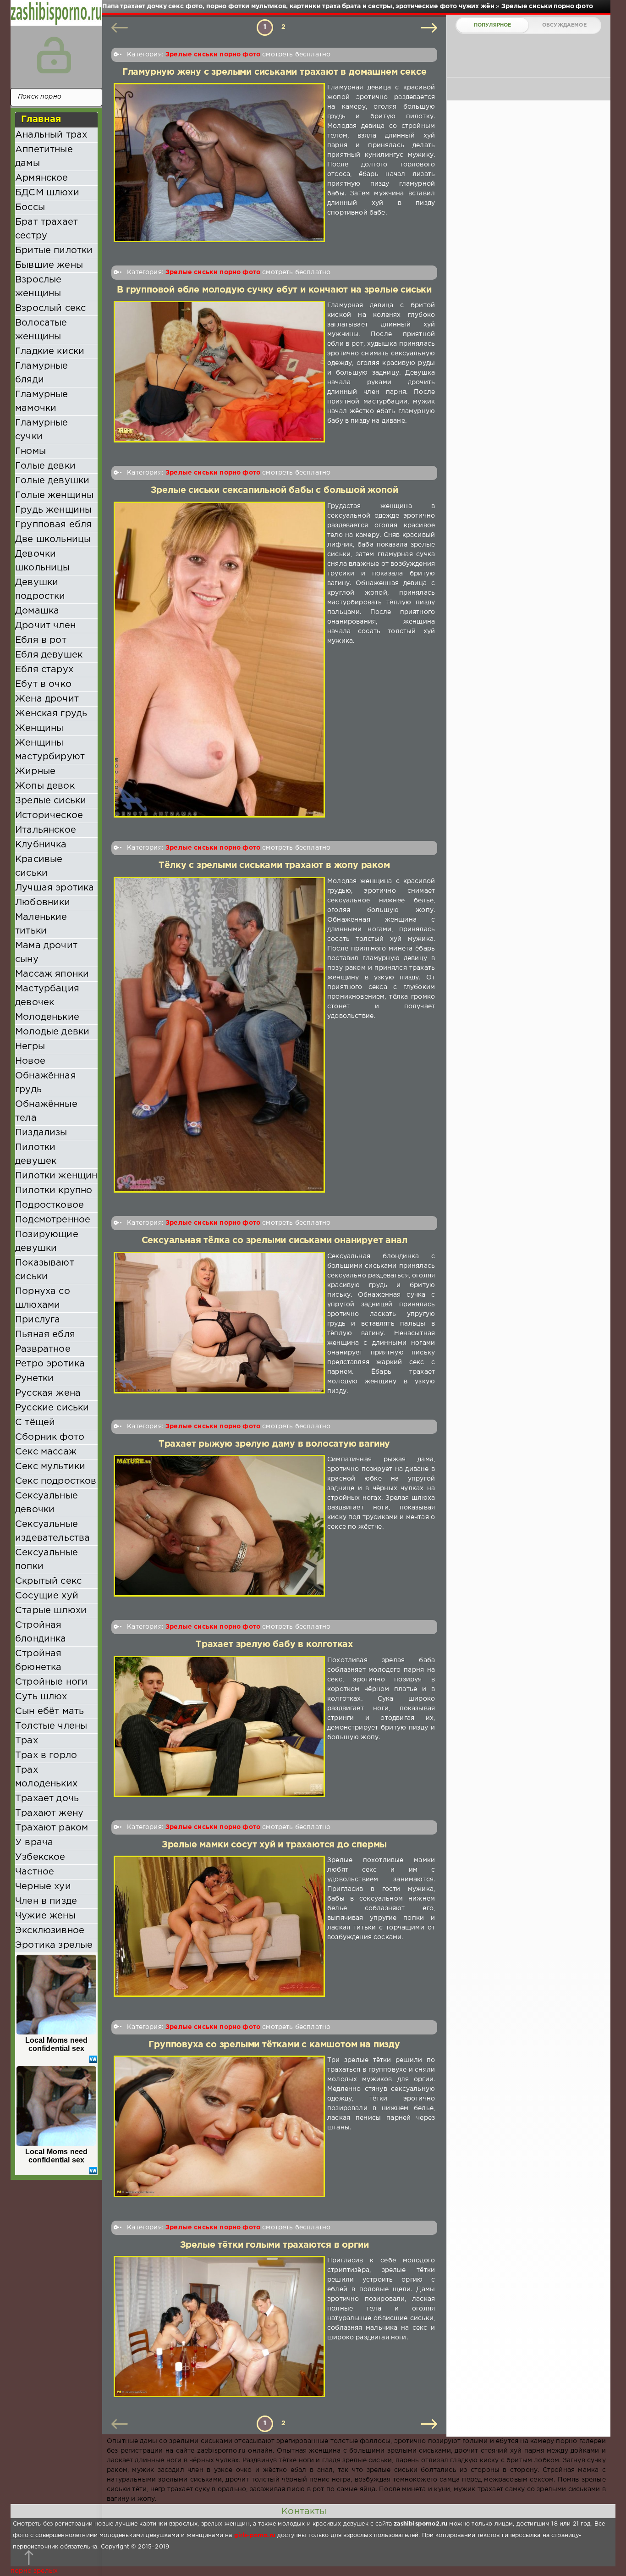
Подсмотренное (53, 1220)
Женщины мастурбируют (50, 750)
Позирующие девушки (47, 1241)
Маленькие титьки (41, 924)
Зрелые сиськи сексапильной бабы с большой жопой (275, 490)
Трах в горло (46, 1755)
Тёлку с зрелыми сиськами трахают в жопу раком (274, 865)
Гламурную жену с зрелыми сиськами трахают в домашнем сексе (275, 72)
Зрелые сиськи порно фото (213, 55)
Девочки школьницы (43, 561)
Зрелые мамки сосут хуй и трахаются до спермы (274, 1845)
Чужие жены (45, 1916)
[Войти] (54, 55)
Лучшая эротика (55, 888)
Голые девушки (52, 481)
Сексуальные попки (47, 1559)
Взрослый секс (50, 308)
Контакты (304, 2511)
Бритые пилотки (54, 250)
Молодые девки (52, 1032)
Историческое (49, 815)
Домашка (37, 611)
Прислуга (38, 1320)
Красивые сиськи (39, 866)
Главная (41, 119)
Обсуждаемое (564, 25)
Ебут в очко (43, 684)
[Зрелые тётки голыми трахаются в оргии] (219, 2327)
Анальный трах (51, 135)
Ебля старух (44, 669)
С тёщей (35, 1422)
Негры (30, 1046)
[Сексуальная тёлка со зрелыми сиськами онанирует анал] (219, 1324)
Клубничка (41, 845)
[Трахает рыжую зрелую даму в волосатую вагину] (219, 1526)
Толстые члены (51, 1726)
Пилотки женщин (56, 1176)
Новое (30, 1061)
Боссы (30, 207)
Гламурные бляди (42, 373)
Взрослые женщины (38, 287)
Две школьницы (53, 539)
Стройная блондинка (41, 1632)
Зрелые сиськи (51, 801)
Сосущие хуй (47, 1596)
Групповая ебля (53, 525)
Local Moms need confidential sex (57, 2044)
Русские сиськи (52, 1408)
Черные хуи (43, 1886)
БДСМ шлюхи (47, 193)
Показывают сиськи (45, 1270)
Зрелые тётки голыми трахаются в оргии (275, 2245)
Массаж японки (52, 974)
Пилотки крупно (54, 1190)
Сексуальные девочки (47, 1503)
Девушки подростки (40, 589)
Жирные (35, 771)
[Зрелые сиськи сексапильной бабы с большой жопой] (219, 660)
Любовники (43, 902)
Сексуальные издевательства (52, 1531)
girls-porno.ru (255, 2535)
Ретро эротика (50, 1364)
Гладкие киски (50, 351)
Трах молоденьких (46, 1777)
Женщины (39, 728)
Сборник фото (50, 1437)
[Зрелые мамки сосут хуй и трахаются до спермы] (219, 1926)
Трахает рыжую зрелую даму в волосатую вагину (274, 1444)
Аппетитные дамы (44, 156)
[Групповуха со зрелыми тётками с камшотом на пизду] (219, 2126)
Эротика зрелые (54, 1945)
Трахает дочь (47, 1798)
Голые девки (45, 466)
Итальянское (46, 830)
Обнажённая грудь (46, 1083)
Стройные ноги (51, 1682)
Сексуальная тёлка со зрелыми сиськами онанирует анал (275, 1241)
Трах (27, 1741)
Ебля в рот (41, 640)
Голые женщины (54, 495)
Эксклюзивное (50, 1930)
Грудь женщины (53, 510)
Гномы (30, 451)
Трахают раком (52, 1828)
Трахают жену (49, 1813)
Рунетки (34, 1378)
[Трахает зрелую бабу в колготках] (219, 1726)
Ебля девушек (49, 655)
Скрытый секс (48, 1581)
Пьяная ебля (45, 1334)
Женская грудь (51, 713)
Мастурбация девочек (47, 995)
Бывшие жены (49, 265)
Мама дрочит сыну (46, 952)
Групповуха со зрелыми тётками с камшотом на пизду (274, 2045)
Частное (35, 1872)
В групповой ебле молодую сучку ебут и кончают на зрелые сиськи (274, 290)
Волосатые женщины (41, 330)
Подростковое (49, 1205)
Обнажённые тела (46, 1111)
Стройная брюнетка (38, 1660)
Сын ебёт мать (49, 1711)
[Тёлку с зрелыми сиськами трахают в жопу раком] (219, 1035)
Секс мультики (50, 1466)
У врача (34, 1842)
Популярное (493, 25)
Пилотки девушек (36, 1154)
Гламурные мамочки (42, 401)
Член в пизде (46, 1901)
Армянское (42, 178)
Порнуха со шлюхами (43, 1298)
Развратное (43, 1349)
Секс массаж (46, 1452)
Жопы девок (45, 786)
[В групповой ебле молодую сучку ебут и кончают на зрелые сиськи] (219, 372)
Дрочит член (45, 625)
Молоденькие (47, 1017)
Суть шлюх (41, 1697)
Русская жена (48, 1393)
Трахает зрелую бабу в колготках (274, 1645)
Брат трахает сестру (47, 229)
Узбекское (40, 1857)
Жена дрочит (47, 699)
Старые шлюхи (51, 1610)
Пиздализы (41, 1133)
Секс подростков (56, 1481)
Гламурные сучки (42, 430)
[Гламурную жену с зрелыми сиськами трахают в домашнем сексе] (219, 163)
